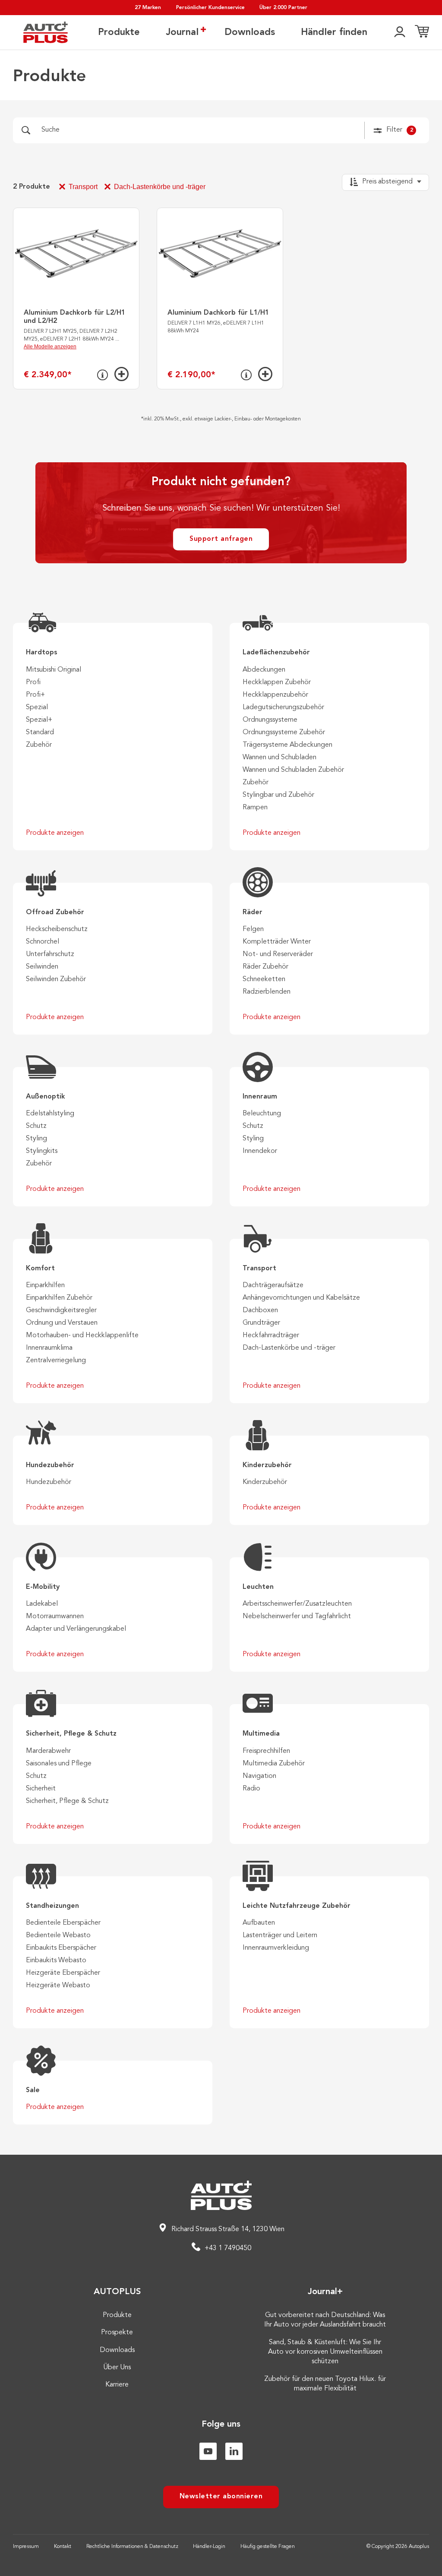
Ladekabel (42, 1604)
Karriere (117, 2385)
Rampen (255, 808)
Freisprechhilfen (266, 1751)
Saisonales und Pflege (59, 1764)
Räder (253, 912)
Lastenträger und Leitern (280, 1935)
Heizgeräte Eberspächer (63, 1973)
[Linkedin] (234, 2451)
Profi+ (35, 695)
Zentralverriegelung (56, 1361)
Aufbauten (259, 1923)
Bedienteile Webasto (58, 1935)
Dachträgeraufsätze (273, 1285)
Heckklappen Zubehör (277, 682)
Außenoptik (46, 1097)
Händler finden (334, 32)
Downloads (250, 32)
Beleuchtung (262, 1114)
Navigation (259, 1776)
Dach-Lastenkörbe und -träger (160, 187)
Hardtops (42, 653)
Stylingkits (42, 1151)
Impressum (26, 2547)
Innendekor (260, 1151)
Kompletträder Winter (277, 942)
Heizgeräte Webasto (58, 1986)
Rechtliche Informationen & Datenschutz (132, 2547)
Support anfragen (221, 539)
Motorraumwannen (55, 1616)
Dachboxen (260, 1310)
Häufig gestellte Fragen (268, 2547)
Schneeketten (264, 979)
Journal (182, 32)
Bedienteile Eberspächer (63, 1923)
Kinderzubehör (267, 1465)
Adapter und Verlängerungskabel (76, 1629)
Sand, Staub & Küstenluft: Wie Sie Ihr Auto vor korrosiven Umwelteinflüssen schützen (325, 2352)
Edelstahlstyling (50, 1114)
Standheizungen (52, 1906)
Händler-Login (209, 2547)
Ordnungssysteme (270, 720)
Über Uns (117, 2368)
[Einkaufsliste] (422, 32)
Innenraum (260, 1097)
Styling (36, 1139)
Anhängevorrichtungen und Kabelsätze (301, 1298)
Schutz (36, 1126)
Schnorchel (43, 942)
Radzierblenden (267, 992)
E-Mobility (43, 1587)
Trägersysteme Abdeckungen (287, 745)
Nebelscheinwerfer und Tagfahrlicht (297, 1616)
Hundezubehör (50, 1465)
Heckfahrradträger (271, 1335)
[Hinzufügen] (122, 374)
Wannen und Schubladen (279, 758)
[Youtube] (208, 2451)
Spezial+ (39, 720)
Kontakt (63, 2547)
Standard (40, 732)
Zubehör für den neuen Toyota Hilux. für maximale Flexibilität (325, 2384)
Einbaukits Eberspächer (61, 1948)
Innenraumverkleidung (276, 1948)
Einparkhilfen (45, 1285)
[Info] (103, 375)
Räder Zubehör (265, 967)
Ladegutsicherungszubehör (283, 707)
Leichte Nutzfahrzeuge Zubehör (297, 1906)
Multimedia (261, 1734)
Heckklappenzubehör (275, 695)
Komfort (40, 1269)
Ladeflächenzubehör (276, 653)
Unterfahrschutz (50, 954)
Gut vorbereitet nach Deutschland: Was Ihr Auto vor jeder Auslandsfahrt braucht (325, 2320)
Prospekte (117, 2333)
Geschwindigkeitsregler (61, 1310)
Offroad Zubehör (55, 912)
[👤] (400, 32)
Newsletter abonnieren (221, 2497)
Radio (251, 1789)
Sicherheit (41, 1789)
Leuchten (258, 1587)
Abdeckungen (264, 670)
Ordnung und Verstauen (62, 1323)
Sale (33, 2090)
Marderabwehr (48, 1751)
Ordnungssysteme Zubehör (284, 732)
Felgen (253, 929)
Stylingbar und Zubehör (278, 795)
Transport (83, 187)
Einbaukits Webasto (56, 1960)
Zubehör (39, 745)
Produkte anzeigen (55, 833)
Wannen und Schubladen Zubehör (293, 770)
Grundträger (261, 1323)
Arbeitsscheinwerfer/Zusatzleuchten (297, 1604)
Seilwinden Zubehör (56, 979)
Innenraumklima (49, 1348)
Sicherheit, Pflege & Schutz (71, 1734)
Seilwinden (42, 967)
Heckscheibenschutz (57, 929)
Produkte (119, 32)
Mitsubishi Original (54, 670)
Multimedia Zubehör (274, 1764)
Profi (33, 682)
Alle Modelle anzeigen (50, 347)
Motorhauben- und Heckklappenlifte (82, 1335)
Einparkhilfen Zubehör (59, 1298)
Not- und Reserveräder (278, 954)
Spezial (37, 707)
